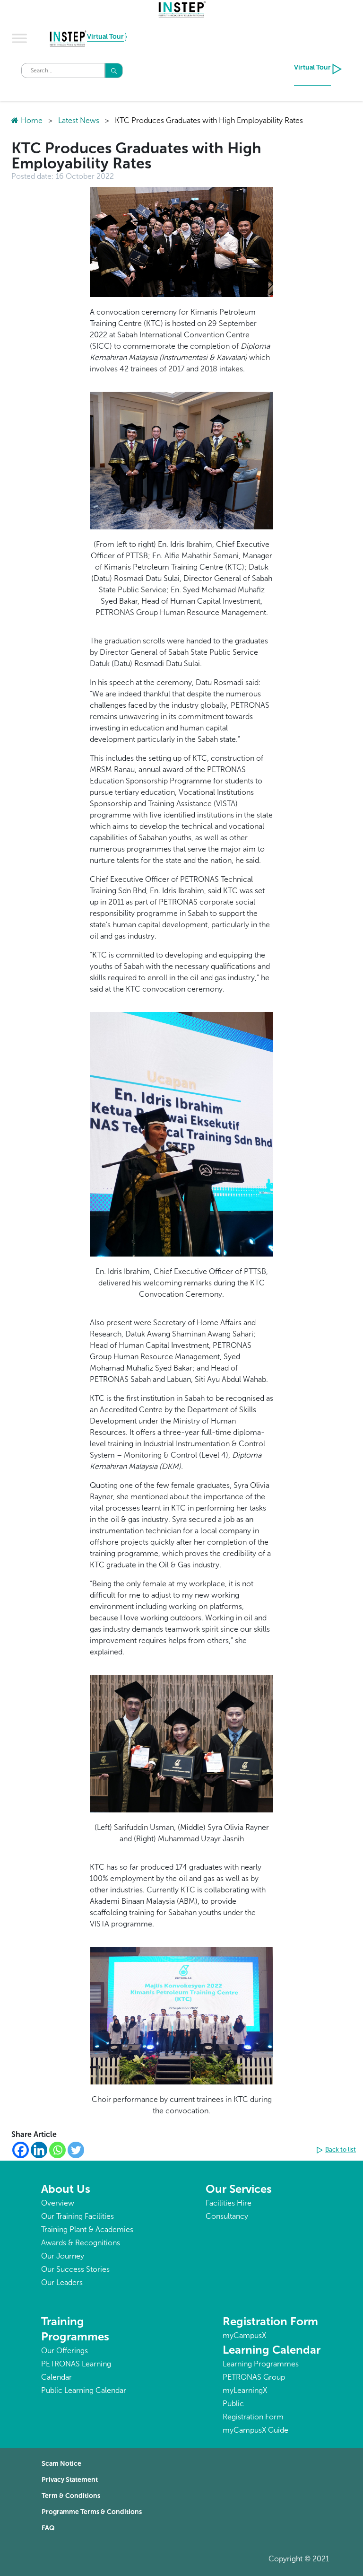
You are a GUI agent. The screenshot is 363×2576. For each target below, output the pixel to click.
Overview (58, 2203)
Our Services (239, 2189)
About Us (66, 2189)
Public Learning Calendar (84, 2390)
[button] (337, 2150)
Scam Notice (61, 2464)
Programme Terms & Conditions (92, 2512)
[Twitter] (76, 2150)
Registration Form (270, 2321)
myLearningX (245, 2390)
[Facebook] (21, 2150)
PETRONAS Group (254, 2377)
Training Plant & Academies (87, 2229)
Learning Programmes (261, 2364)
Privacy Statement (70, 2480)
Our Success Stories (75, 2269)
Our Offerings (65, 2351)
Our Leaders (62, 2282)
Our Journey (63, 2256)
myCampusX (244, 2335)
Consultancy (227, 2216)
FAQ (48, 2528)
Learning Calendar (272, 2350)
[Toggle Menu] (19, 38)
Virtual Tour (105, 37)
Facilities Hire (229, 2203)
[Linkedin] (39, 2150)
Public (233, 2404)
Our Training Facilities (78, 2216)
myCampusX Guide (255, 2430)
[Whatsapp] (57, 2150)
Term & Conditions (71, 2496)
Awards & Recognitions (81, 2243)
